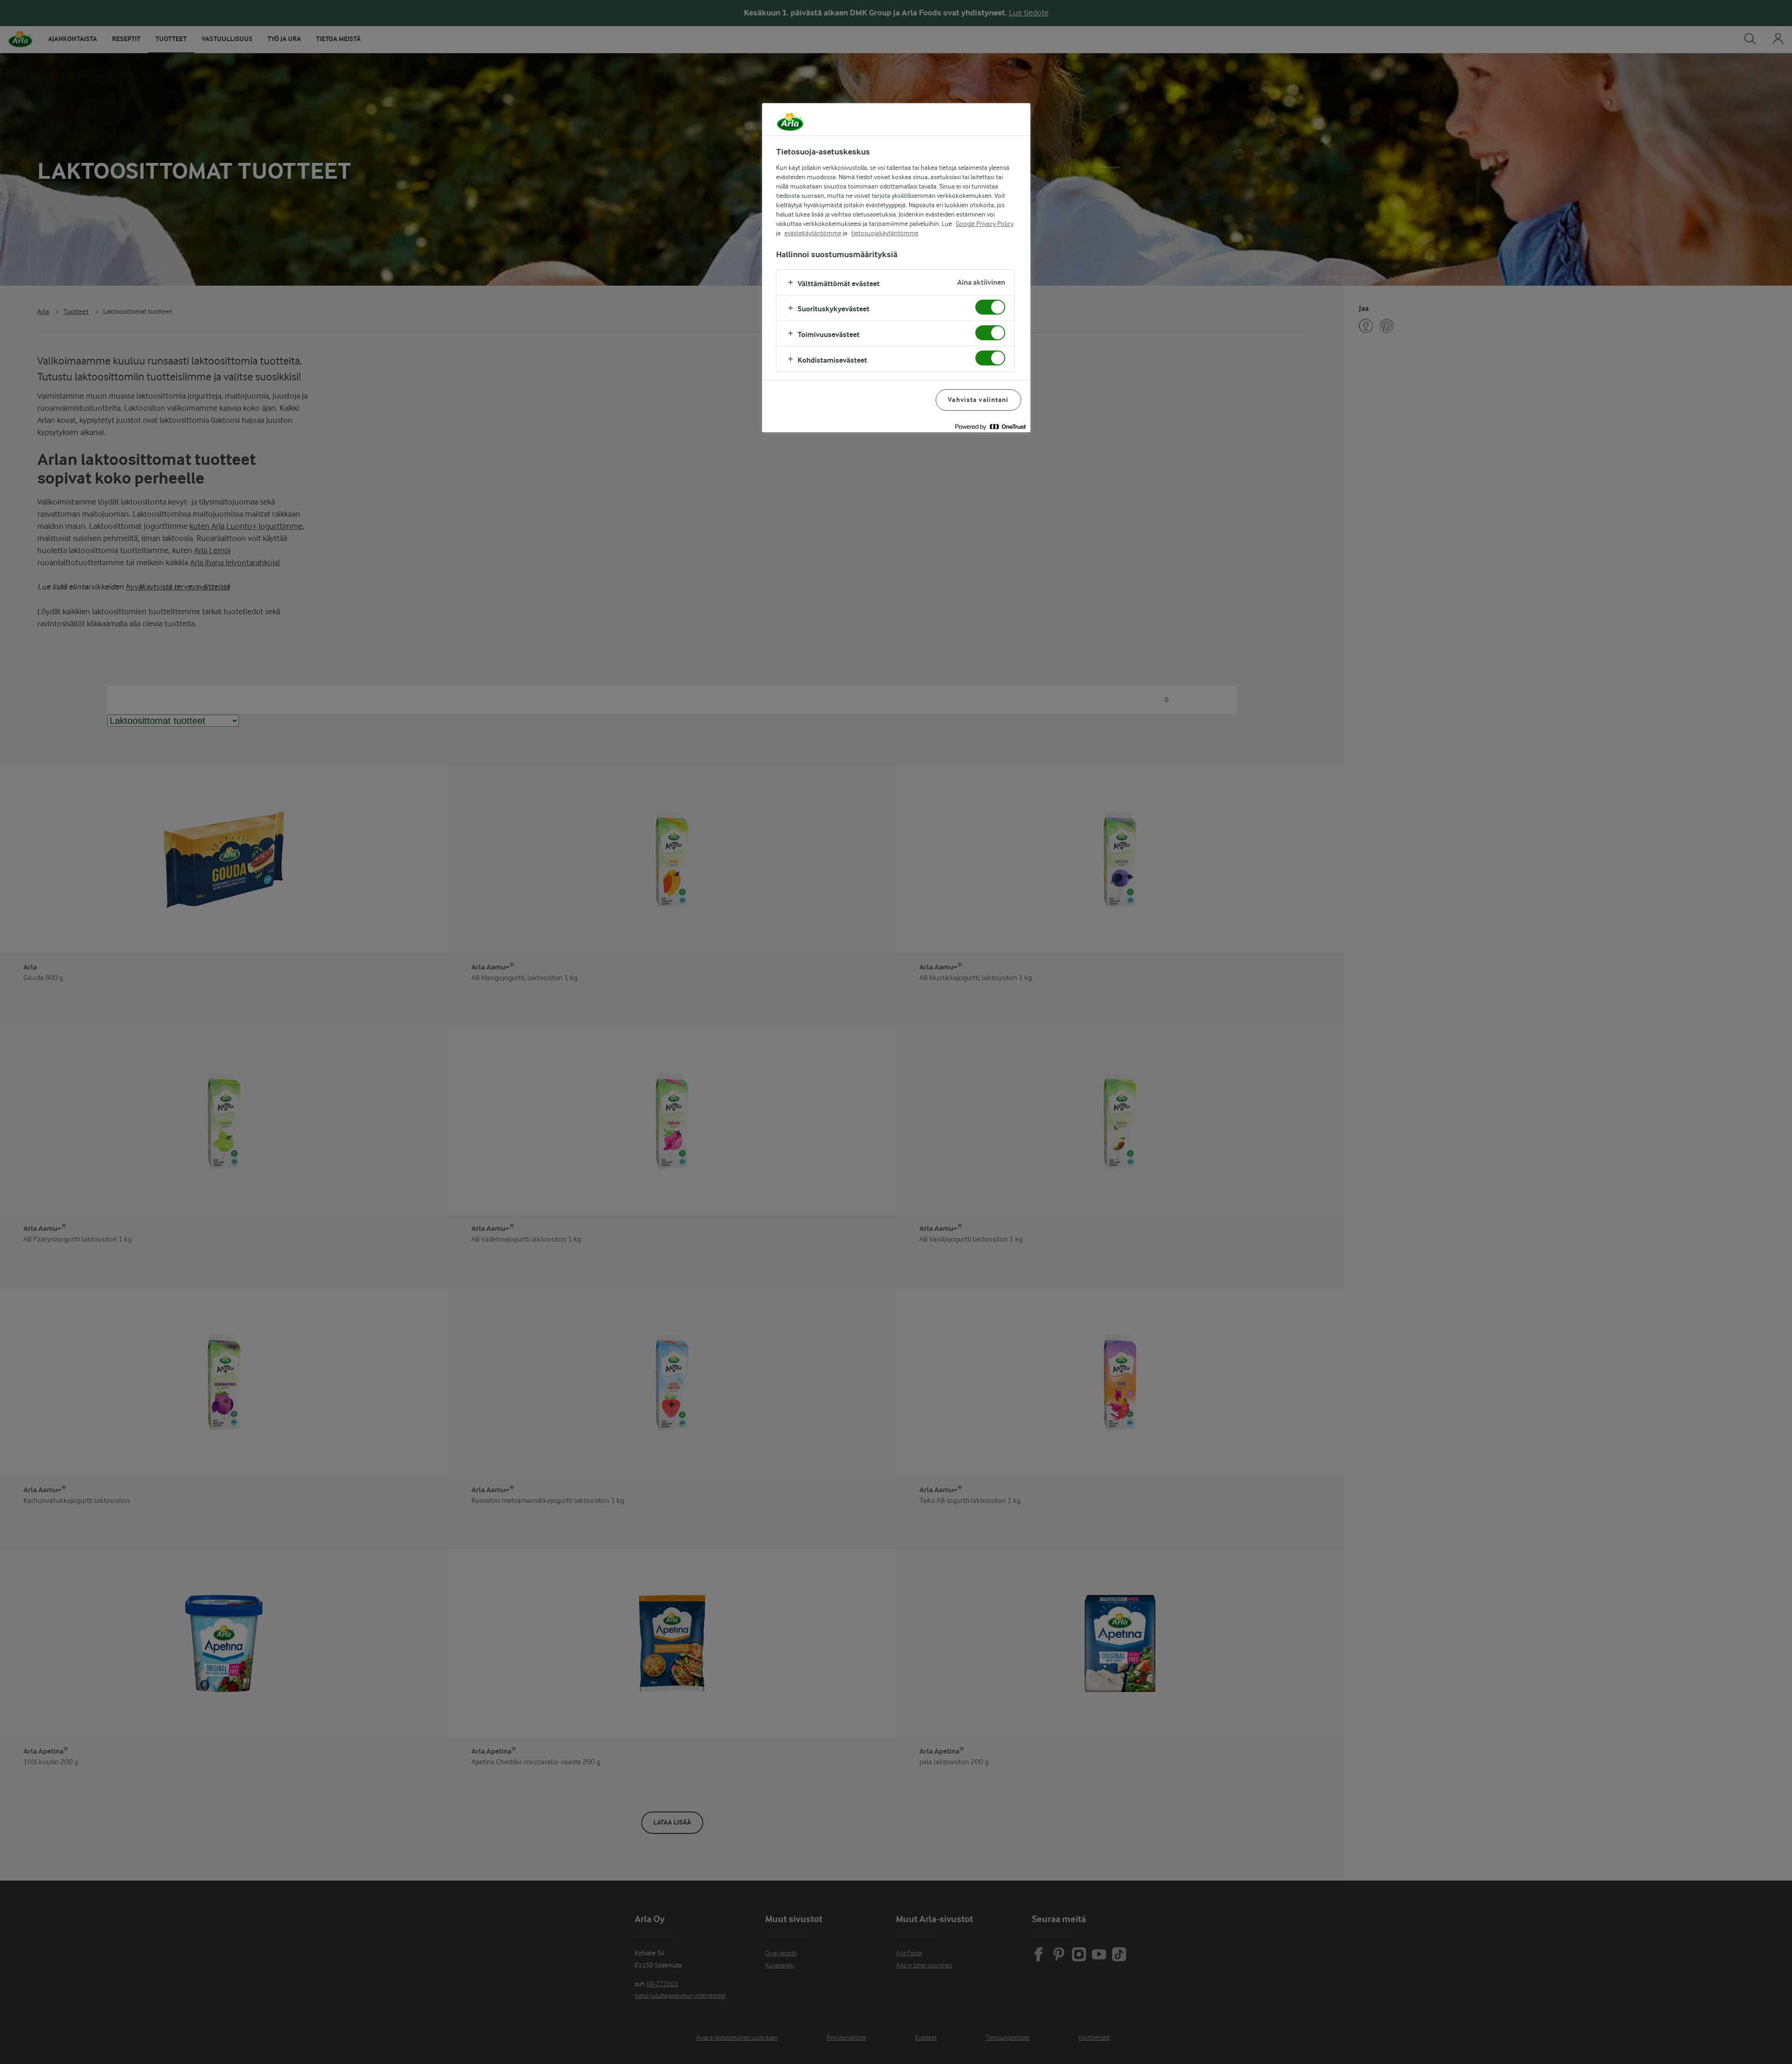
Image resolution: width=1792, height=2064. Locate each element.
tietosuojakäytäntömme (885, 233)
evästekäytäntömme (813, 233)
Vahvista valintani (978, 400)
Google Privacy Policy (985, 224)
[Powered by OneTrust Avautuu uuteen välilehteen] (990, 426)
